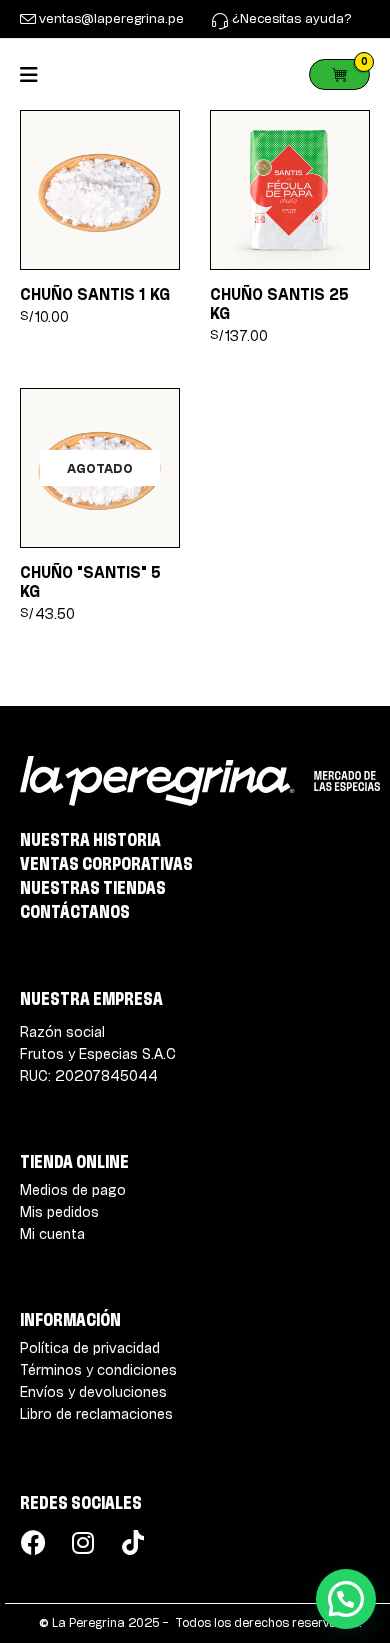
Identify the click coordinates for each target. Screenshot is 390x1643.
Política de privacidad (90, 1347)
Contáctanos (75, 911)
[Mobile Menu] (35, 74)
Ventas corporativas (106, 863)
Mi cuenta (52, 1233)
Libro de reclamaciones (96, 1413)
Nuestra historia (90, 839)
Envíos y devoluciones (93, 1391)
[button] (346, 1599)
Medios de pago (73, 1189)
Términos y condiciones (98, 1369)
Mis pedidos (59, 1211)
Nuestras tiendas (93, 887)
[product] (100, 190)
